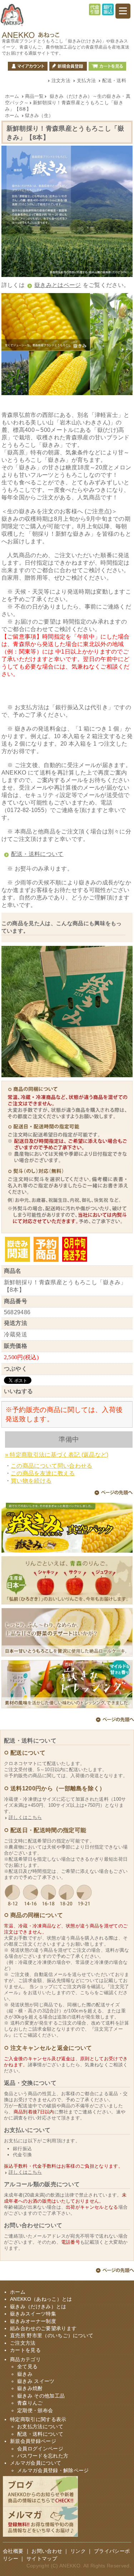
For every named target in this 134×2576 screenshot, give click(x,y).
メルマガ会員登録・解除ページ (53, 2471)
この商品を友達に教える (43, 1473)
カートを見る (107, 66)
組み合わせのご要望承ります (43, 2328)
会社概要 (13, 2551)
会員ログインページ (40, 2449)
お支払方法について (40, 2427)
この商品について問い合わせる (51, 1466)
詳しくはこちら (25, 1817)
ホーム (12, 96)
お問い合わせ (47, 2551)
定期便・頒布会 (35, 2411)
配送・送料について (37, 854)
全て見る (27, 2367)
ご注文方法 (23, 2343)
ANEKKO (70, 2566)
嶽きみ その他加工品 (41, 2396)
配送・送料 (114, 80)
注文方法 (61, 80)
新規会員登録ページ (33, 2441)
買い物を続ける (31, 1481)
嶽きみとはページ (58, 285)
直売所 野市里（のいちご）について (52, 2336)
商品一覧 (34, 96)
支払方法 (86, 80)
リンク (78, 2551)
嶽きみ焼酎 (30, 2388)
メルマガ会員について (36, 2463)
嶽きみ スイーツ (36, 2381)
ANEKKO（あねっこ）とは (41, 2299)
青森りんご (30, 2403)
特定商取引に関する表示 (38, 2419)
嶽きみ (25, 2374)
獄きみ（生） (39, 115)
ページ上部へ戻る (113, 1494)
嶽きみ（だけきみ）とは (38, 2307)
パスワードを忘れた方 (43, 2456)
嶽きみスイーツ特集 (33, 2314)
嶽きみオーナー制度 (33, 2321)
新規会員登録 (68, 66)
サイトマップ (42, 2559)
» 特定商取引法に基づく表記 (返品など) (57, 1455)
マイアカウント (28, 66)
